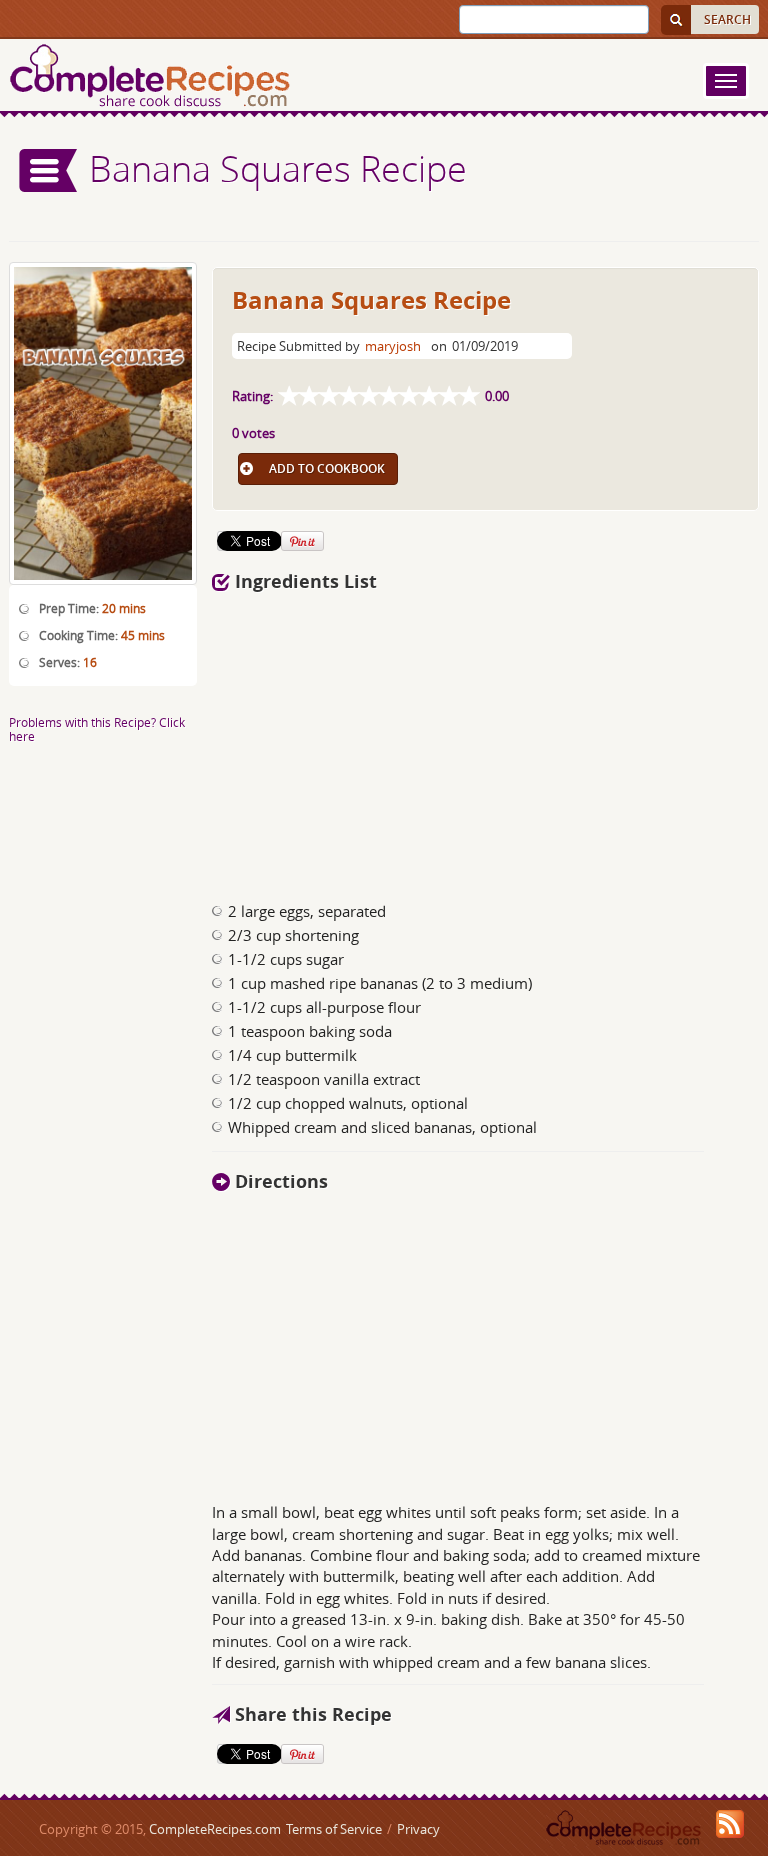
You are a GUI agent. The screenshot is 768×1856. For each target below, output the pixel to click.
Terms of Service (334, 1829)
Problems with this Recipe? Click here (97, 728)
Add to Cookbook (327, 468)
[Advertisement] (412, 741)
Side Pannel (49, 170)
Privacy (418, 1829)
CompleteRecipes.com (215, 1829)
